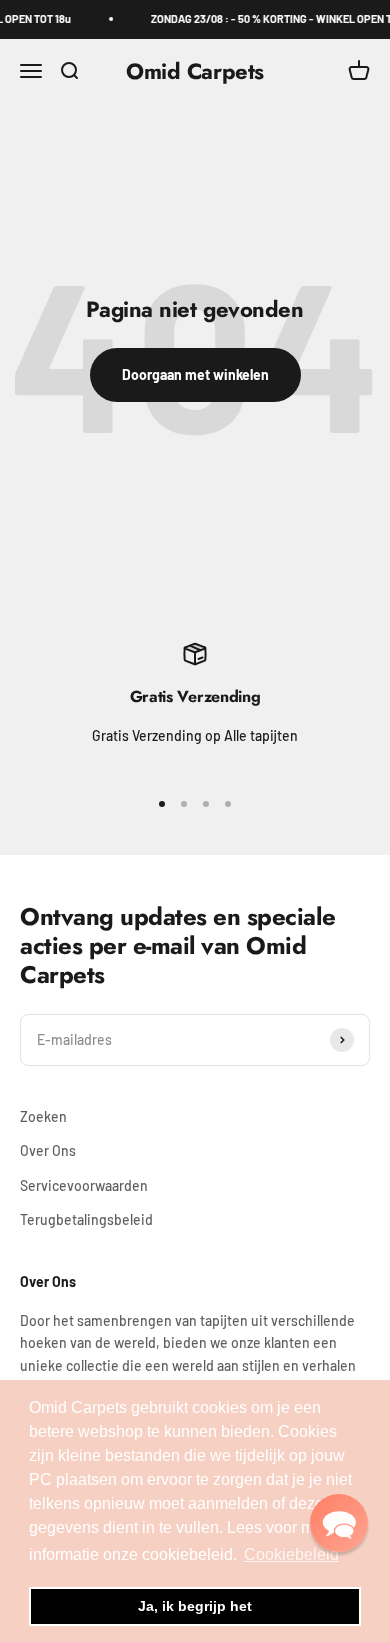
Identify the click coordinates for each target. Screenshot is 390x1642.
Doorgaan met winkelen (195, 374)
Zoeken (43, 1116)
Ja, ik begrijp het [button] (195, 1606)
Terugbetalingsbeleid (86, 1219)
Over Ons (48, 1150)
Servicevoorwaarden (84, 1185)
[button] (339, 1523)
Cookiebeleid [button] (291, 1554)
